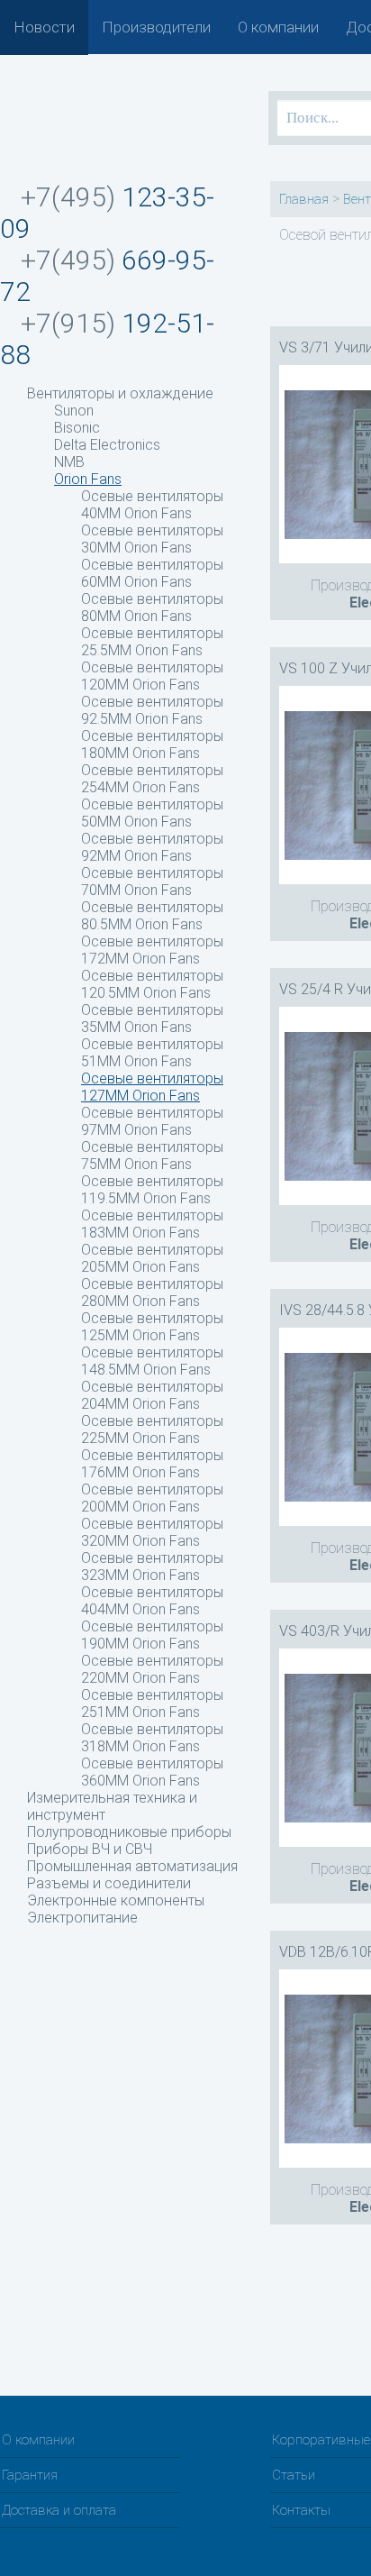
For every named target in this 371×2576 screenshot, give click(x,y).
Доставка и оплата (59, 2510)
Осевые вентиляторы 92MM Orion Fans (152, 847)
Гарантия (30, 2475)
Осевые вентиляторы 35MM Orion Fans (152, 1019)
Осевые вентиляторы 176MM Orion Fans (152, 1464)
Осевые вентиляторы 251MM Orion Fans (152, 1704)
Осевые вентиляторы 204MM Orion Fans (152, 1395)
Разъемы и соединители (109, 1883)
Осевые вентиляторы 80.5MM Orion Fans (152, 916)
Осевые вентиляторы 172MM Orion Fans (152, 950)
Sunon (74, 411)
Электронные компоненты (116, 1900)
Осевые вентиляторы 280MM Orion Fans (152, 1293)
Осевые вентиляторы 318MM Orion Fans (152, 1738)
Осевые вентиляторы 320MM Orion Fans (152, 1532)
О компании (278, 27)
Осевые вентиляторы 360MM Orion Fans (152, 1772)
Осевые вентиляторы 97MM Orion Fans (152, 1121)
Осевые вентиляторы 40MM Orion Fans (152, 505)
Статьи (294, 2475)
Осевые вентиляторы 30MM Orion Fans (152, 539)
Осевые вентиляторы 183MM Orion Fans (152, 1224)
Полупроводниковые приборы (129, 1832)
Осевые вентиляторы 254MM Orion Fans (152, 779)
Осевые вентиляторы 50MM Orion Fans (152, 813)
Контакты (301, 2510)
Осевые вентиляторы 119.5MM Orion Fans (152, 1190)
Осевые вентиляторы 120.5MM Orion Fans (152, 984)
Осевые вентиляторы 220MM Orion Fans (152, 1669)
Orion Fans (88, 479)
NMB (69, 462)
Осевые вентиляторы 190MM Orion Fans (152, 1635)
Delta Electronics (107, 445)
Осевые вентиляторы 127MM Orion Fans (152, 1087)
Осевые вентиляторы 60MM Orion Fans (152, 573)
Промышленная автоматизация (132, 1866)
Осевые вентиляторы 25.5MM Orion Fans (152, 642)
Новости (44, 27)
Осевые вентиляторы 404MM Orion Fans (152, 1601)
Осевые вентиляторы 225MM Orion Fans (152, 1430)
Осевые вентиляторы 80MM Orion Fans (152, 607)
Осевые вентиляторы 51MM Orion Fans (152, 1053)
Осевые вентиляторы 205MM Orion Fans (152, 1258)
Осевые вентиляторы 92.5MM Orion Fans (152, 710)
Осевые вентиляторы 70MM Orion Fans (152, 882)
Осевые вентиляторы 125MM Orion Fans (152, 1327)
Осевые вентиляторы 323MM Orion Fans (152, 1567)
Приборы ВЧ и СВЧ (90, 1849)
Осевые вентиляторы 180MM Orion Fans (152, 744)
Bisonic (77, 428)
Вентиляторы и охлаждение (120, 393)
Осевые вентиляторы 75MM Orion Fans (152, 1156)
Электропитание (82, 1918)
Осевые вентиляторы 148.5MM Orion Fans (152, 1361)
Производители (156, 27)
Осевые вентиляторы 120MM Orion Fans (152, 676)
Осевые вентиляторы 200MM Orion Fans (152, 1498)
